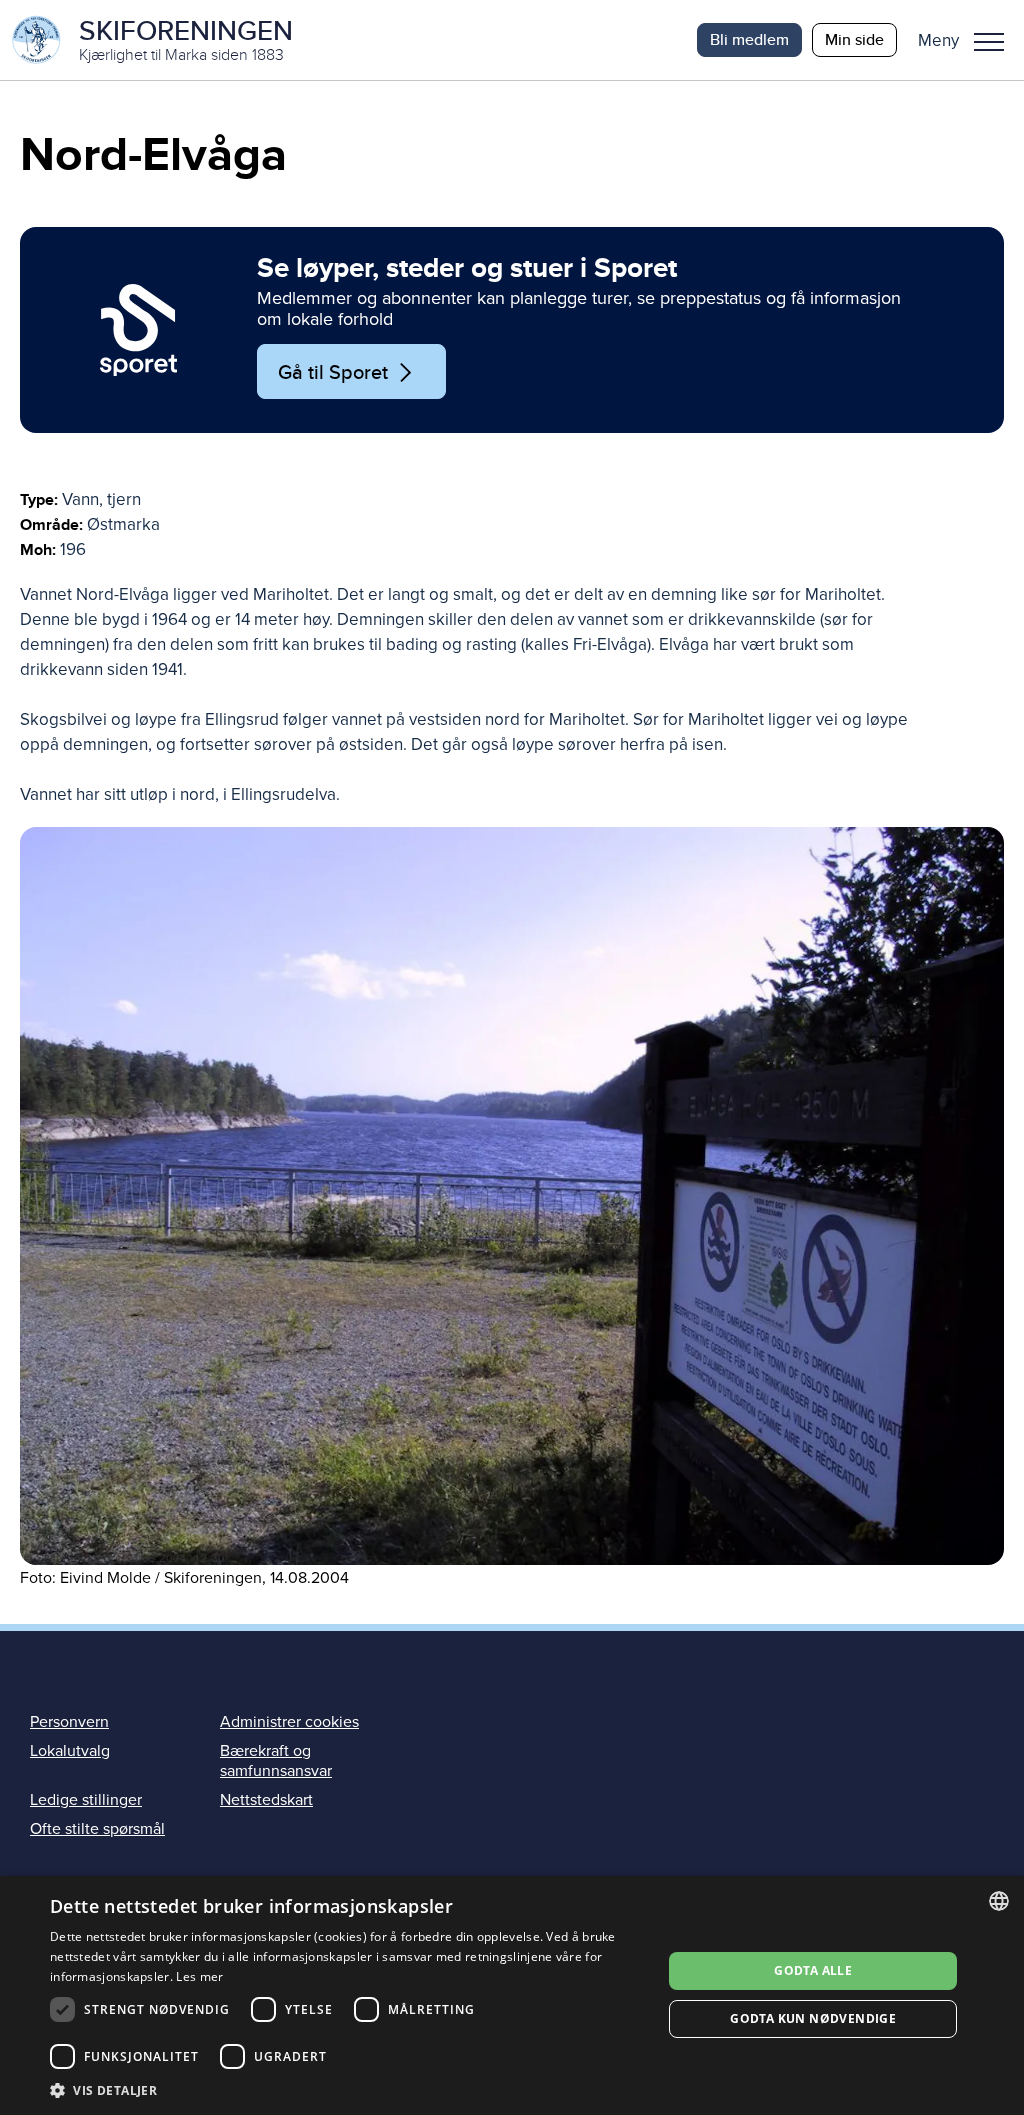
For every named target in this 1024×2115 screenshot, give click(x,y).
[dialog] (512, 1995)
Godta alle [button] (813, 1970)
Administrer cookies (289, 1722)
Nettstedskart (266, 1800)
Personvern (69, 1722)
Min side (854, 39)
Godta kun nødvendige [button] (813, 2018)
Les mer (199, 1976)
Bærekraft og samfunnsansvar (276, 1760)
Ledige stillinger (86, 1800)
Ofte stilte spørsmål (97, 1829)
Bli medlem (749, 39)
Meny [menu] (989, 40)
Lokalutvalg (70, 1751)
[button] (968, 40)
